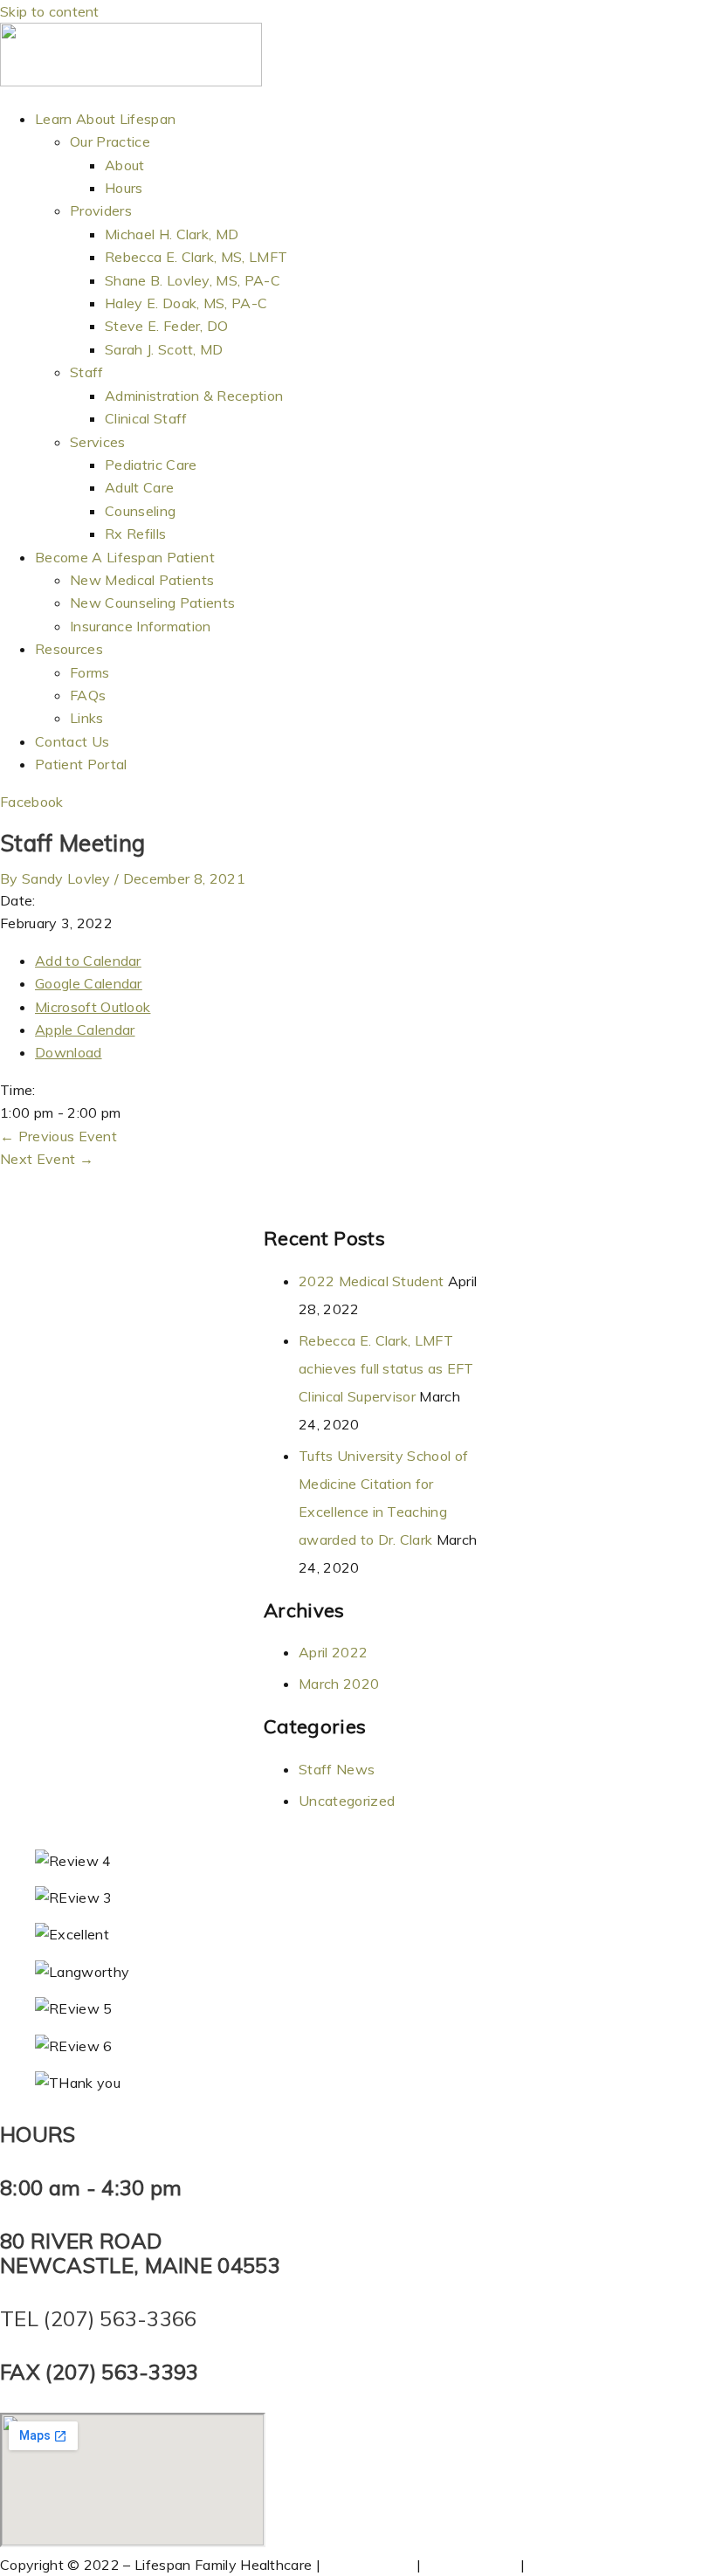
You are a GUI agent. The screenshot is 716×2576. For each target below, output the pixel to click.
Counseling (140, 511)
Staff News (337, 1769)
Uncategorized (347, 1801)
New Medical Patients (142, 580)
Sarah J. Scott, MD (164, 349)
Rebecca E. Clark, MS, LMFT (196, 257)
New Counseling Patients (152, 603)
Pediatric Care (151, 465)
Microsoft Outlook (93, 1007)
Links (87, 718)
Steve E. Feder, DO (167, 326)
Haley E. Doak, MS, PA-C (186, 303)
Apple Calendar (85, 1030)
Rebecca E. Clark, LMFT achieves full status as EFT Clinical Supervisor (386, 1368)
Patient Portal (81, 764)
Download (69, 1052)
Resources (69, 649)
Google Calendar (89, 983)
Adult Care (139, 487)
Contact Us (72, 741)
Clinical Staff (146, 418)
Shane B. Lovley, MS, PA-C (193, 280)
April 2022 (333, 1652)
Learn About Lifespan (105, 119)
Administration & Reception (194, 396)
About (125, 165)
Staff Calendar (577, 2565)
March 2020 (339, 1684)
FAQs (88, 695)
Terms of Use (368, 2565)
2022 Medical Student (371, 1281)
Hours (124, 188)
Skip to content (50, 11)
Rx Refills (135, 534)
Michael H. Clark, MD (172, 234)
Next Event (47, 1159)
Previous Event (59, 1136)
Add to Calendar (88, 961)
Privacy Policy (470, 2565)
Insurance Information (141, 626)
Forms (90, 672)
